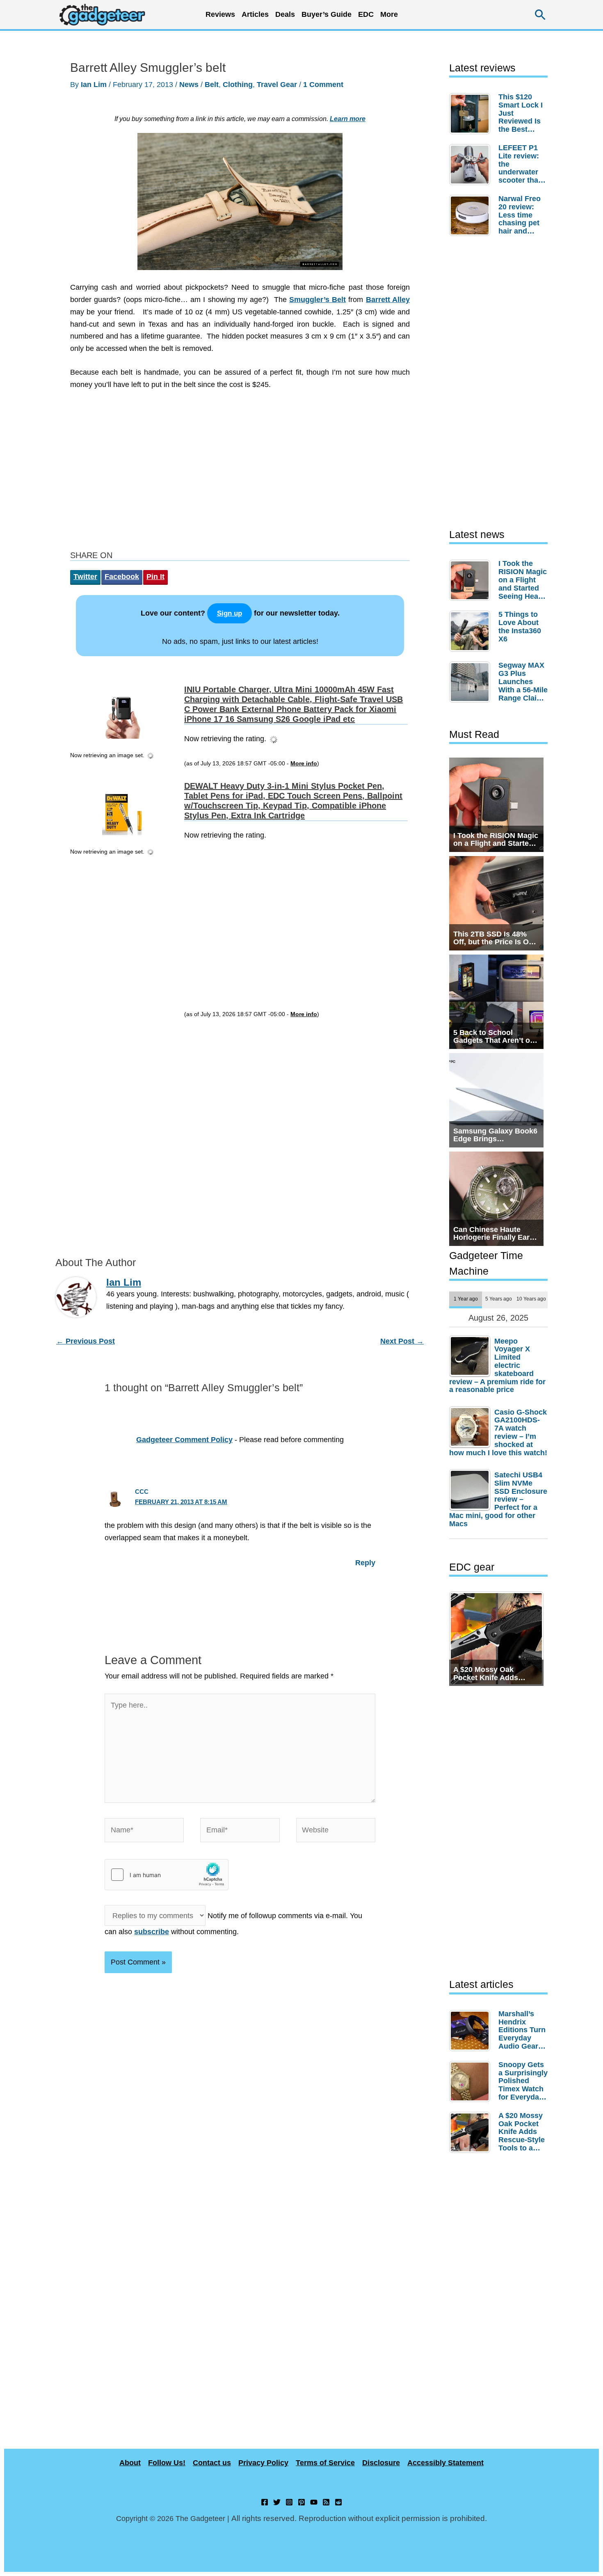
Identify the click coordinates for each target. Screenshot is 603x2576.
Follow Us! (167, 2463)
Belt (212, 85)
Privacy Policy (263, 2463)
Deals (285, 14)
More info (304, 764)
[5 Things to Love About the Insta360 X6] (472, 631)
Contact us (212, 2463)
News (189, 85)
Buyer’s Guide (327, 14)
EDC (366, 14)
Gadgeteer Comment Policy (184, 1440)
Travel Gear (277, 85)
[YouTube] (314, 2502)
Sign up (230, 613)
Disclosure (381, 2463)
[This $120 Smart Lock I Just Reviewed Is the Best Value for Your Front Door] (472, 114)
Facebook (122, 577)
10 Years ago (531, 1299)
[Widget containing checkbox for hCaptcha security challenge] (167, 1875)
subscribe (152, 1932)
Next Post (402, 1341)
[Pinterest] (301, 2502)
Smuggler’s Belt (317, 300)
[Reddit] (338, 2502)
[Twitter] (277, 2502)
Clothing (238, 85)
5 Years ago (499, 1299)
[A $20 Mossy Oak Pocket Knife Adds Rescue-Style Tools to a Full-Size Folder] (472, 2132)
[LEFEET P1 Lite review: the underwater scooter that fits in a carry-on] (472, 165)
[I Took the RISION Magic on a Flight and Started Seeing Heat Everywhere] (472, 580)
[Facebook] (265, 2502)
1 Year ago (466, 1299)
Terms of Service (325, 2463)
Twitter (85, 577)
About (130, 2463)
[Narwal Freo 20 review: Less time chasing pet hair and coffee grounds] (472, 215)
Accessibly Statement (445, 2463)
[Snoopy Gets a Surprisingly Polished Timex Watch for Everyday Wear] (472, 2081)
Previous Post (86, 1341)
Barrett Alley (388, 300)
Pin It (155, 577)
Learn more (348, 119)
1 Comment (323, 85)
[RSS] (326, 2502)
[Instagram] (289, 2502)
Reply (365, 1563)
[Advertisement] (240, 472)
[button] (540, 15)
